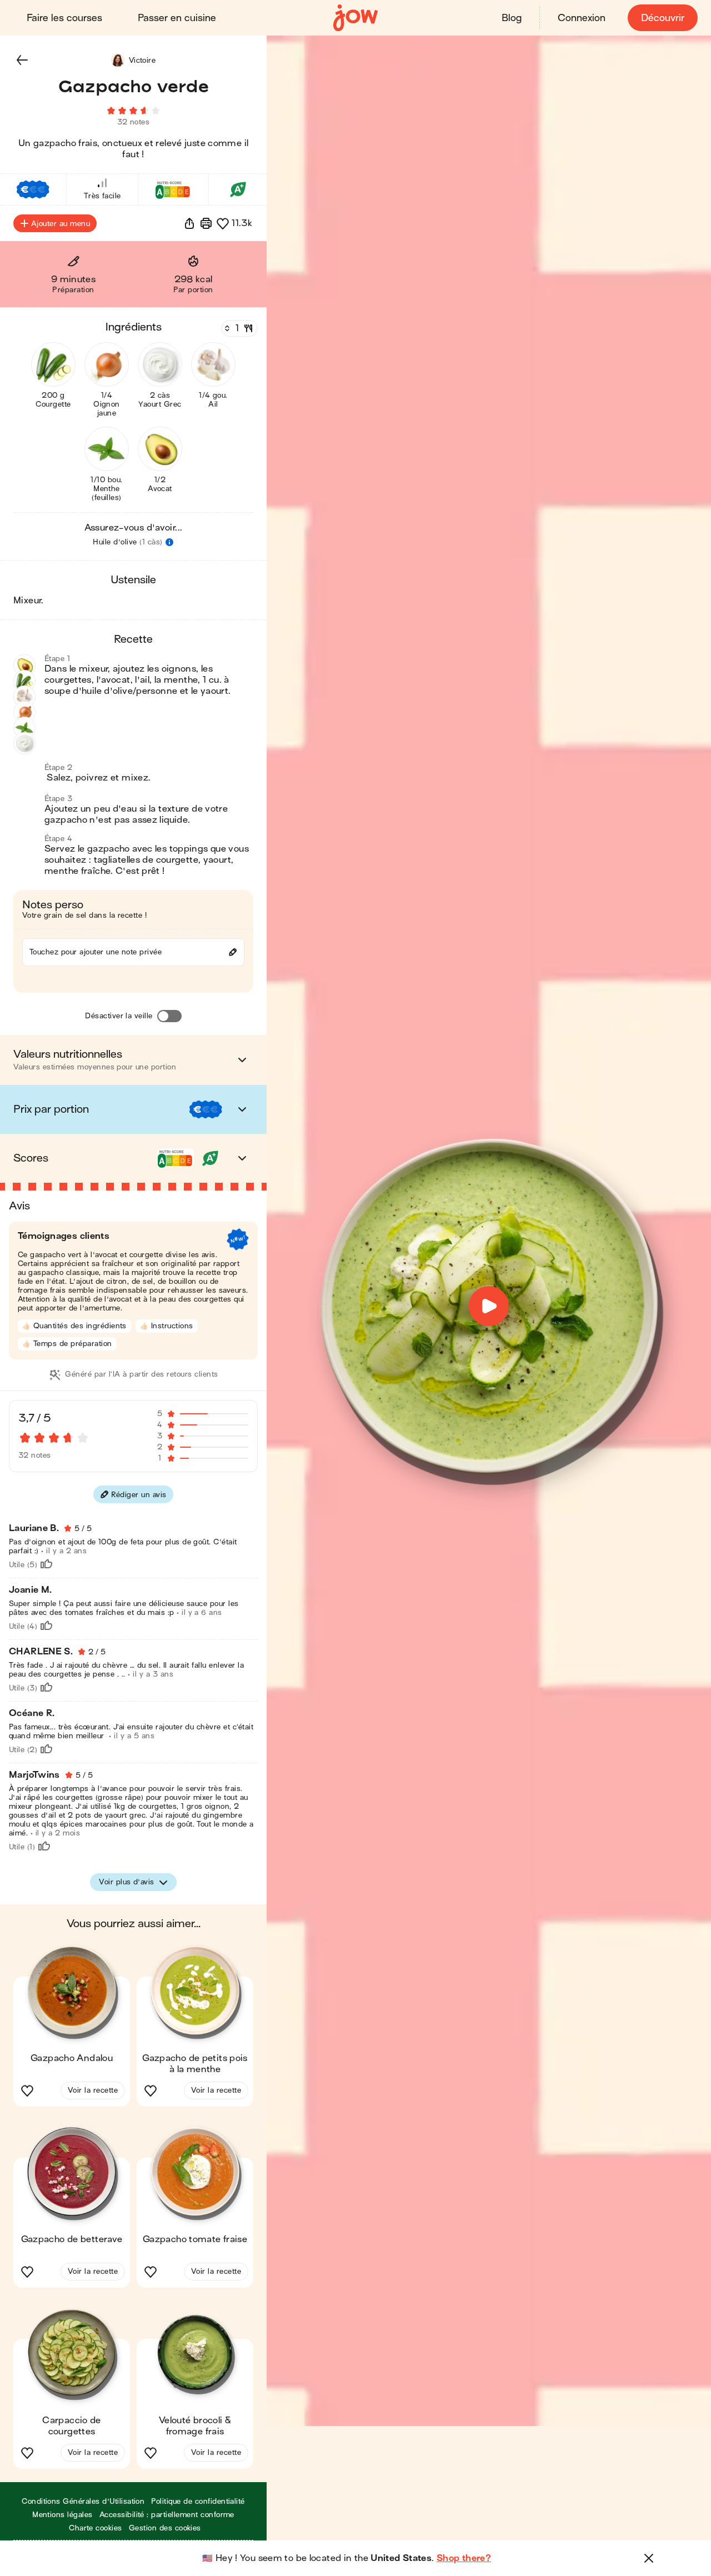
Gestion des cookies (165, 2528)
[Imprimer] (206, 223)
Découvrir (663, 18)
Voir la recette (93, 2090)
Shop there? (464, 2558)
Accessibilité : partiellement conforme (167, 2515)
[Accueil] (355, 18)
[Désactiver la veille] (169, 1016)
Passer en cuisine (177, 18)
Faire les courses (64, 18)
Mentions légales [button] (62, 2515)
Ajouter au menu (61, 224)
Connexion (582, 18)
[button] (22, 60)
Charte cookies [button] (96, 2528)
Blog (512, 18)
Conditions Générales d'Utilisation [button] (83, 2501)
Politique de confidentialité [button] (198, 2501)
